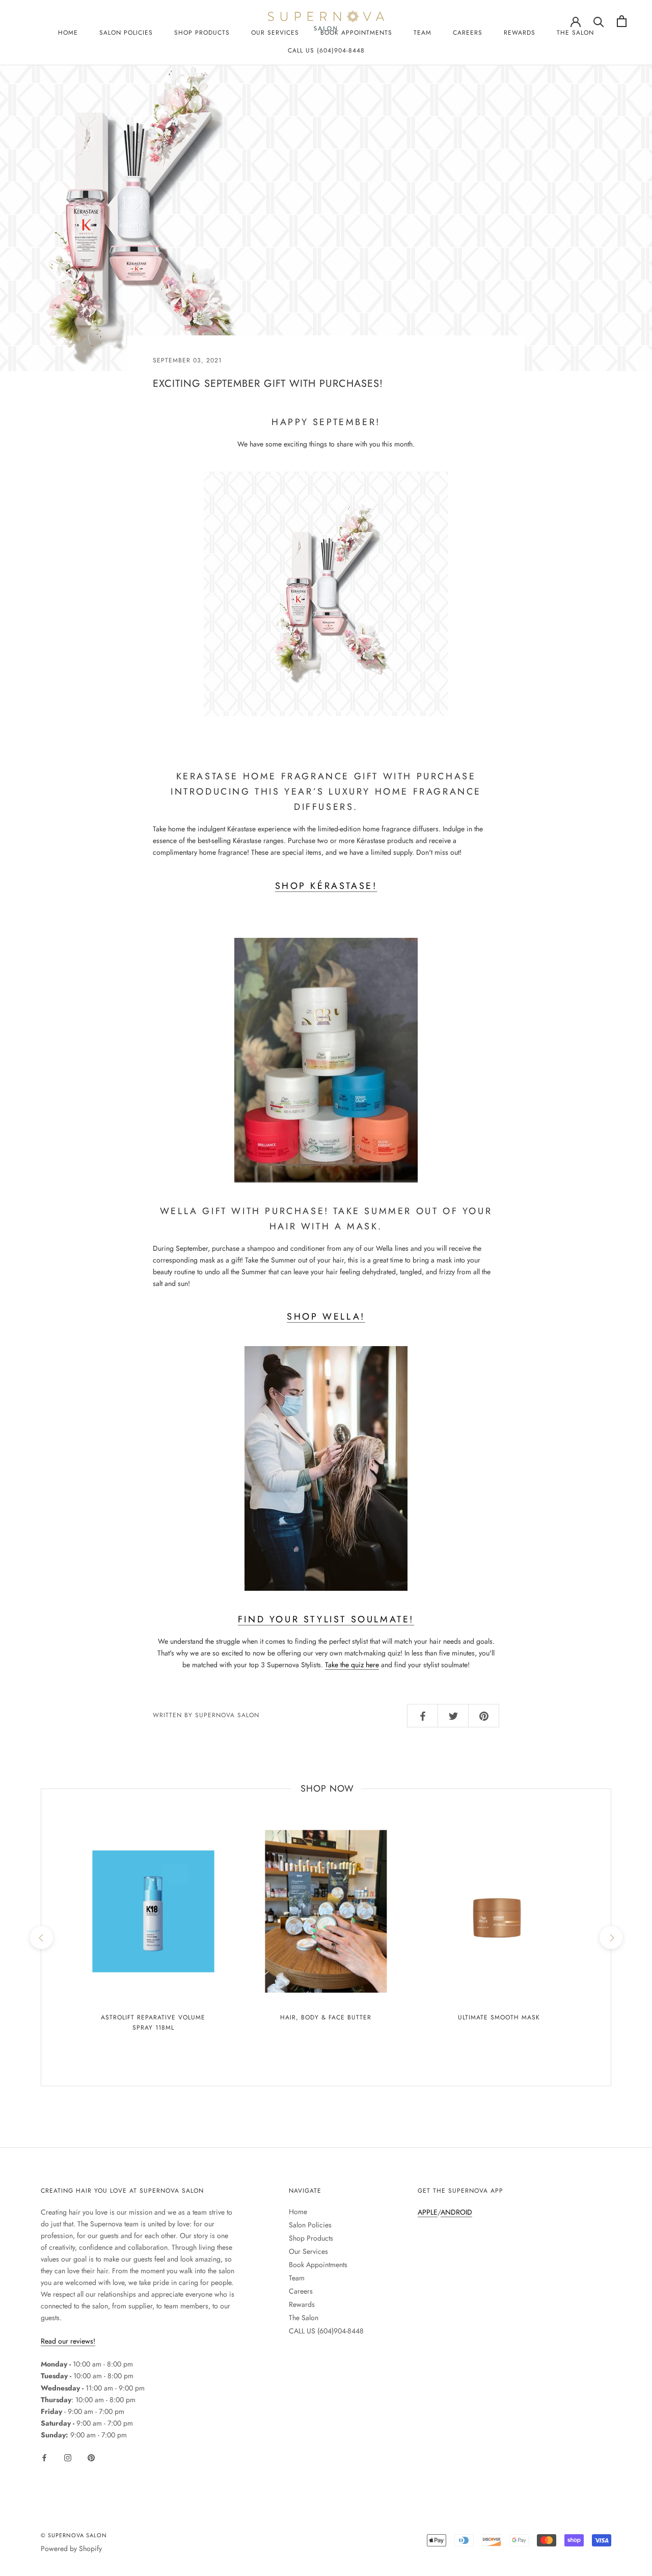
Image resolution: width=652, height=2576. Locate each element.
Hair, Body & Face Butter (326, 2017)
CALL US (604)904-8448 (326, 50)
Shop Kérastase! (326, 886)
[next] (610, 1937)
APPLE (428, 2212)
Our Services (308, 2251)
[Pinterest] (91, 2457)
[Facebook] (44, 2457)
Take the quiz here (352, 1665)
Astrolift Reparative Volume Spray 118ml (153, 2022)
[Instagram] (68, 2457)
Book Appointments (318, 2265)
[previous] (41, 1937)
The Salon (575, 33)
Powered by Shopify (71, 2548)
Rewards (520, 33)
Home (68, 33)
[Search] (599, 21)
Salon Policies (126, 33)
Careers (468, 33)
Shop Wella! (326, 1317)
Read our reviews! (68, 2341)
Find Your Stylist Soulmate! (326, 1619)
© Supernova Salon (74, 2535)
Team (423, 33)
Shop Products (202, 33)
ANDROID (456, 2212)
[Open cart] (622, 21)
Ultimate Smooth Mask (499, 2017)
